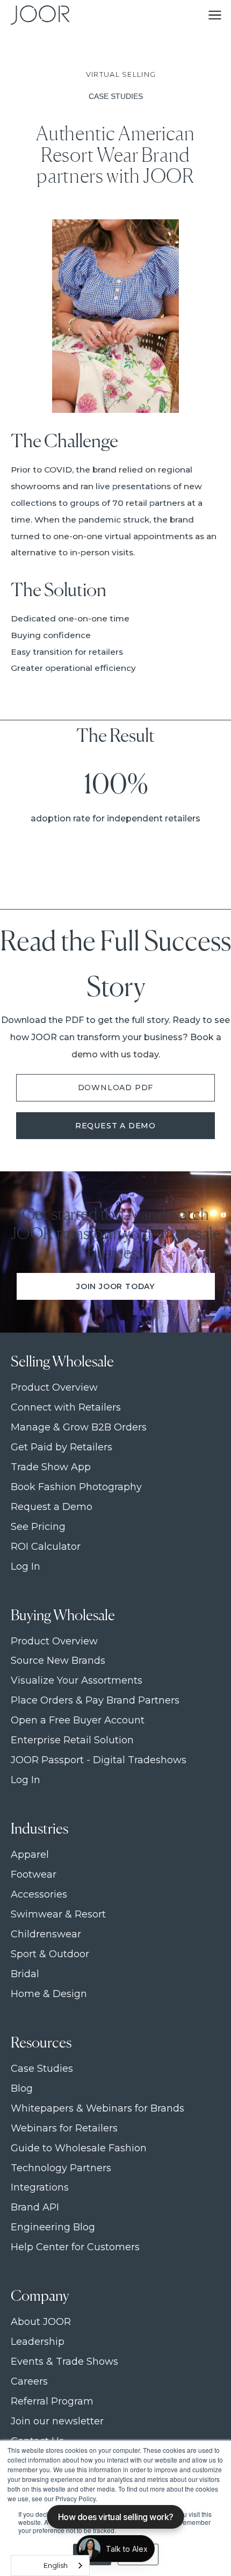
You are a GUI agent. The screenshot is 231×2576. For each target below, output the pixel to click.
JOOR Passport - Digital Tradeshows (99, 1760)
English (56, 2565)
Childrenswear (46, 1934)
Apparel (30, 1855)
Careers (29, 2382)
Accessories (39, 1895)
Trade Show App (51, 1467)
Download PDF (116, 1087)
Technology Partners (61, 2168)
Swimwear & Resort (58, 1915)
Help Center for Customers (75, 2247)
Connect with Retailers (66, 1408)
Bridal (25, 1974)
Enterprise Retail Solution (72, 1740)
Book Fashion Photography (76, 1487)
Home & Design (49, 1994)
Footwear (34, 1875)
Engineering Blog (53, 2227)
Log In (26, 1567)
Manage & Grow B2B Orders (79, 1427)
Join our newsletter (57, 2421)
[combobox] (50, 2566)
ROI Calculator (46, 1547)
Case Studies (42, 2069)
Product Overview (54, 1388)
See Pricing (38, 1527)
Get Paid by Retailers (62, 1447)
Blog (22, 2089)
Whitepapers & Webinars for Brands (98, 2109)
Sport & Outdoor (50, 1954)
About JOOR (41, 2322)
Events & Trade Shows (64, 2362)
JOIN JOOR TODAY (115, 1286)
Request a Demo (115, 1126)
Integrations (40, 2188)
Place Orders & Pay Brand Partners (95, 1701)
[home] (38, 15)
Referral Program (52, 2402)
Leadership (38, 2342)
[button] (215, 15)
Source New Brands (58, 1661)
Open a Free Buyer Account (78, 1720)
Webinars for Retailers (64, 2128)
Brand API (35, 2208)
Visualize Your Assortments (77, 1681)
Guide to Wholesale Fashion (79, 2148)
